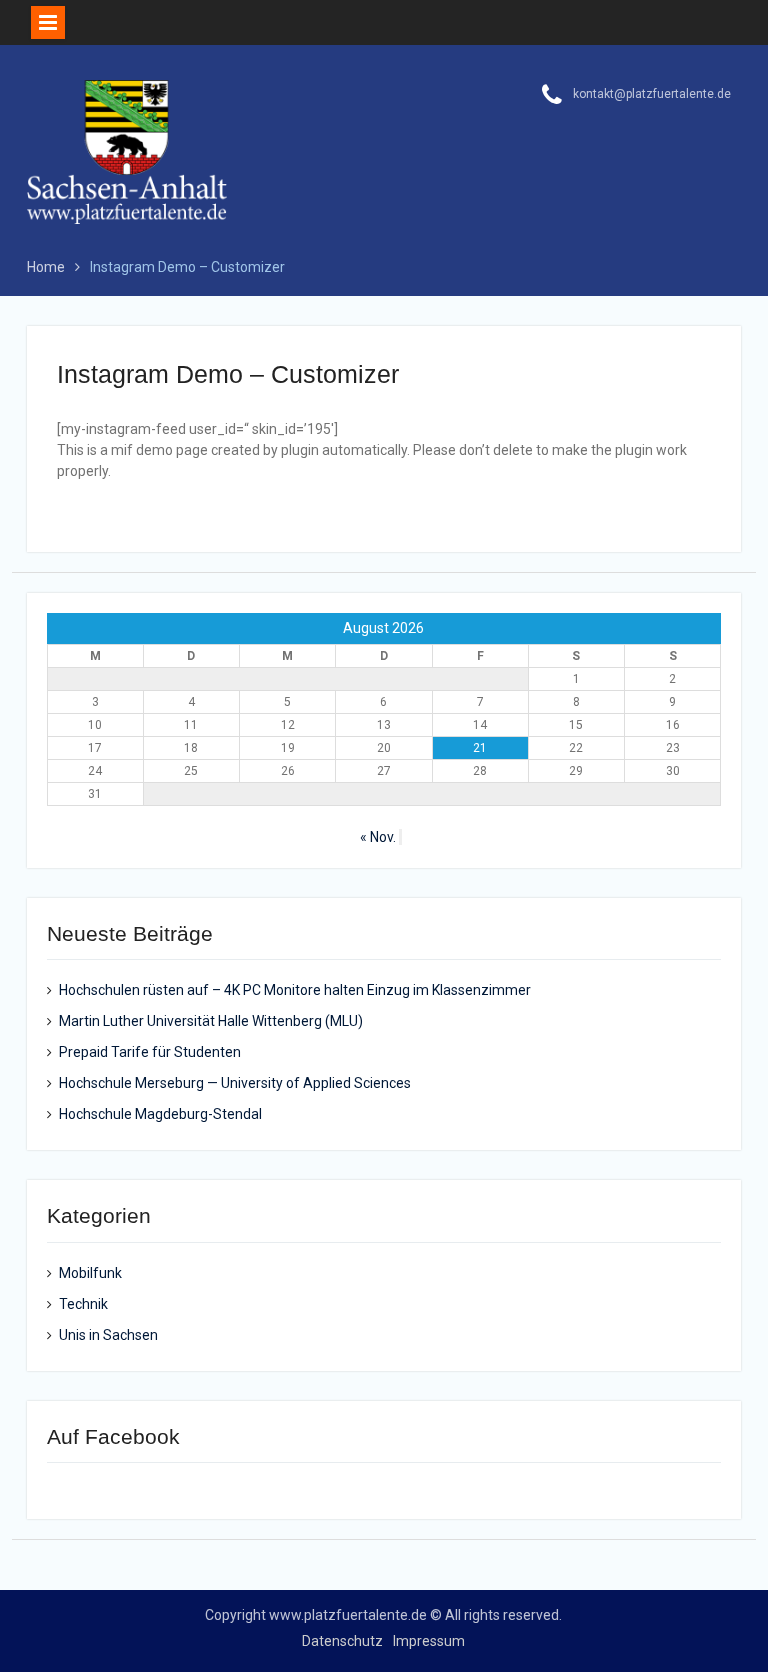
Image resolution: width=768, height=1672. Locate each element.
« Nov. (378, 837)
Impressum (429, 1641)
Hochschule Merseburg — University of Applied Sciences (235, 1083)
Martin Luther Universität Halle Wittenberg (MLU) (211, 1021)
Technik (83, 1304)
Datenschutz (342, 1641)
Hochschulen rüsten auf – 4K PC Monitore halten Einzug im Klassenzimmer (295, 990)
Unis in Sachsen (108, 1335)
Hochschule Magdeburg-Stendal (160, 1114)
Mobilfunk (90, 1273)
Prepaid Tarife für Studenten (150, 1052)
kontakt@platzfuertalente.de (652, 94)
